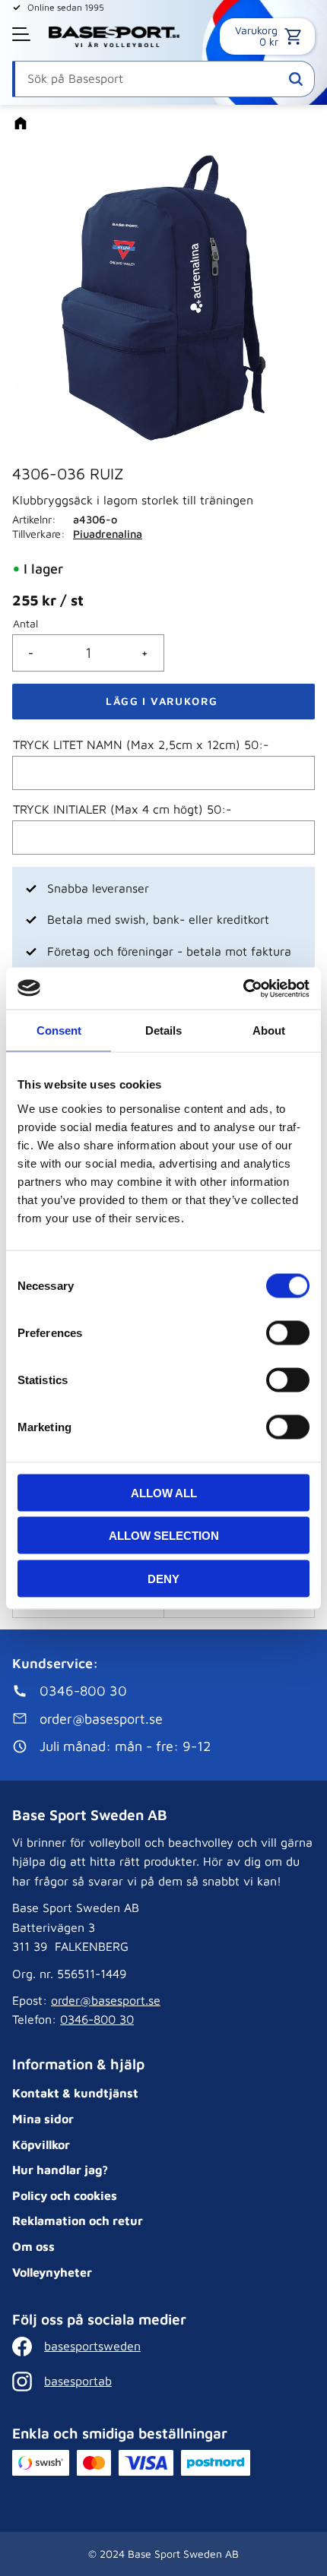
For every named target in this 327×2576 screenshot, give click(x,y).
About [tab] (269, 1030)
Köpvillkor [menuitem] (41, 2145)
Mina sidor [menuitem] (43, 2119)
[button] (23, 34)
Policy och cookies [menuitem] (65, 2195)
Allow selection (164, 1536)
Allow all (164, 1492)
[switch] (288, 1332)
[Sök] (296, 79)
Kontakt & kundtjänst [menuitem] (75, 2093)
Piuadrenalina (108, 534)
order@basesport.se (106, 2000)
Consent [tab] (59, 1030)
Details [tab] (163, 1030)
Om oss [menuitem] (33, 2246)
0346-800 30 (97, 2019)
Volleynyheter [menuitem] (52, 2272)
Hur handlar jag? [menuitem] (60, 2170)
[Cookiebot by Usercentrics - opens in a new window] (243, 988)
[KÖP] (163, 702)
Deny (163, 1578)
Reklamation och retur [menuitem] (78, 2220)
